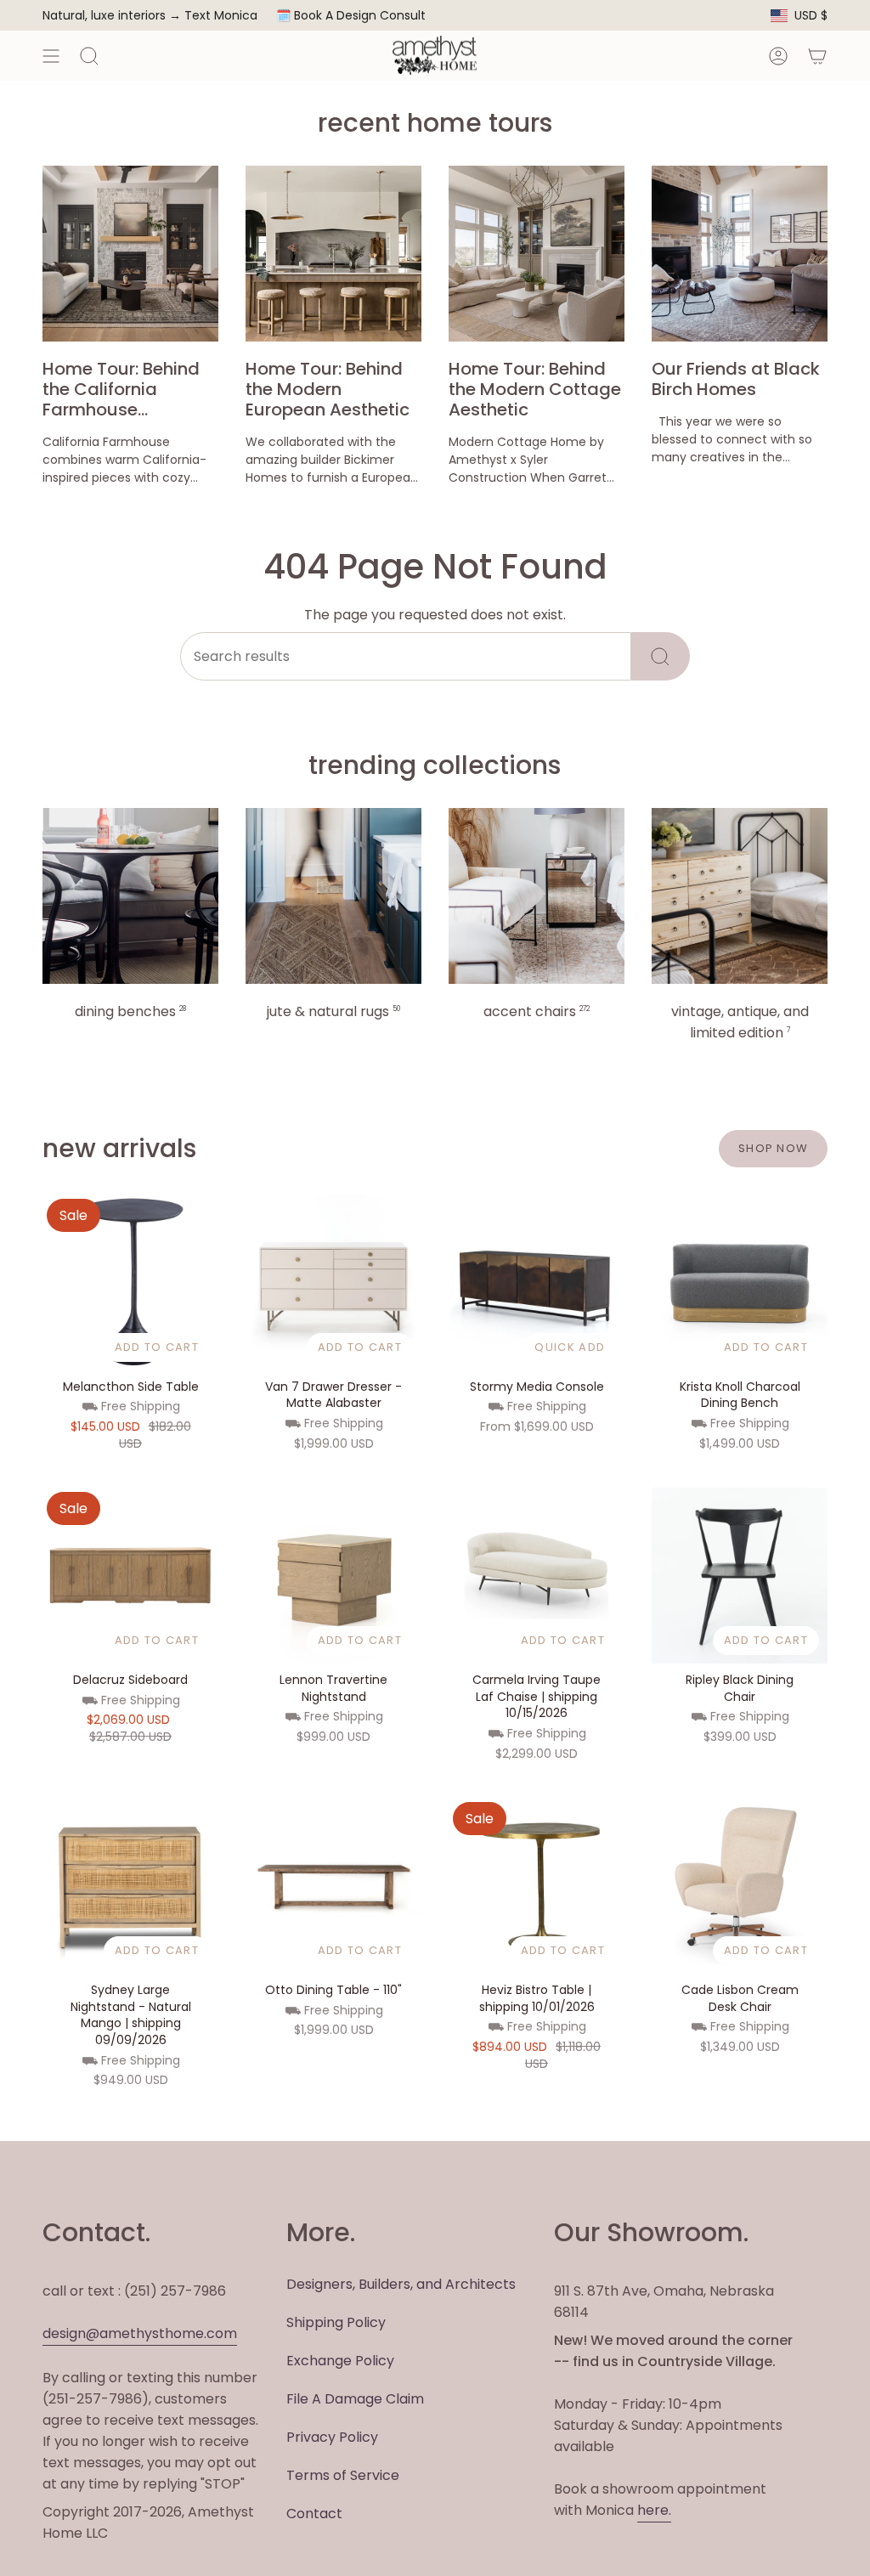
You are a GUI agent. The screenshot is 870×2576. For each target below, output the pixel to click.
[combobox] (406, 656)
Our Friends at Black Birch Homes (736, 379)
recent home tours (435, 123)
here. (654, 2510)
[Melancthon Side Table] (130, 1282)
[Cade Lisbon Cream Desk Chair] (740, 1886)
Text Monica (221, 16)
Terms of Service (343, 2475)
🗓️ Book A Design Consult (351, 15)
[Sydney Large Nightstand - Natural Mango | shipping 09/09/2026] (130, 1886)
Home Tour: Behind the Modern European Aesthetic (328, 389)
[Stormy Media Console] (537, 1282)
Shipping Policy (336, 2322)
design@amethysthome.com (140, 2333)
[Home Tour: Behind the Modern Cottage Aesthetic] (537, 254)
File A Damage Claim (355, 2399)
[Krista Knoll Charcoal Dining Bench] (740, 1282)
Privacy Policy (332, 2437)
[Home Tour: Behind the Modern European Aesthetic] (333, 254)
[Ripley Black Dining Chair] (740, 1576)
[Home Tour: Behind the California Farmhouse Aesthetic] (130, 254)
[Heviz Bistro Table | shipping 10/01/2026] (537, 1886)
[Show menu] (51, 56)
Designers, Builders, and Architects (401, 2284)
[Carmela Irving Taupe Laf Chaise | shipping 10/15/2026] (537, 1576)
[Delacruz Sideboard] (130, 1576)
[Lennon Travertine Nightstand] (333, 1576)
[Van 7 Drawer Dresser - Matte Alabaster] (333, 1282)
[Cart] (817, 56)
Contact (314, 2514)
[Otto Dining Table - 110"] (333, 1886)
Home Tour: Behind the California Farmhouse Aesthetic (121, 389)
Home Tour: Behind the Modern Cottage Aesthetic (535, 389)
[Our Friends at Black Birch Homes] (740, 254)
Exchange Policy (340, 2361)
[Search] (661, 656)
